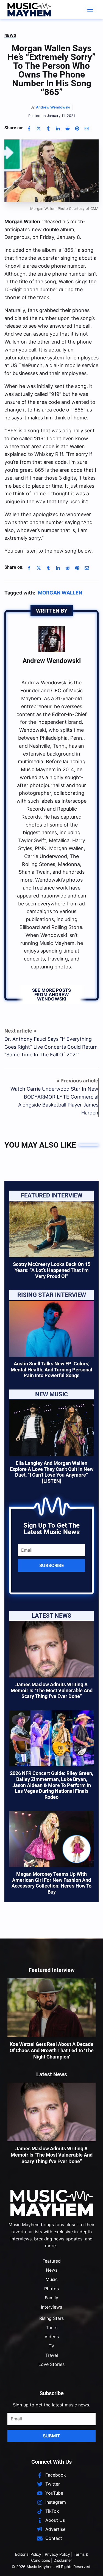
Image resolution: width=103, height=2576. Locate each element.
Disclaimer (63, 2560)
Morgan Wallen (60, 593)
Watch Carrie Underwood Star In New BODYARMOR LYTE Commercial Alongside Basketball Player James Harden (54, 1101)
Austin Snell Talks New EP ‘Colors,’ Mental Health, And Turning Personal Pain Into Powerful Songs (51, 1370)
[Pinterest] (77, 128)
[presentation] (51, 1229)
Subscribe (52, 1565)
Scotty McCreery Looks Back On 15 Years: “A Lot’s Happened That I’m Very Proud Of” (52, 1270)
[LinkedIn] (58, 128)
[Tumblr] (48, 128)
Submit (51, 2436)
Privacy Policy (57, 2554)
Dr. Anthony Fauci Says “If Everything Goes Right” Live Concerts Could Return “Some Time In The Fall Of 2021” (51, 1047)
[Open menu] (90, 9)
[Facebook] (29, 128)
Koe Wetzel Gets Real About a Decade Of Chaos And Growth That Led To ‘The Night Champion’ (52, 2051)
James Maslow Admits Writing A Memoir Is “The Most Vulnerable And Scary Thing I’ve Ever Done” (52, 1690)
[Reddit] (68, 128)
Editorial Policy (28, 2554)
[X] (39, 128)
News (10, 35)
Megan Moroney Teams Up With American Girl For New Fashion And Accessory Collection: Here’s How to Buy (51, 1883)
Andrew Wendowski (52, 661)
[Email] (87, 128)
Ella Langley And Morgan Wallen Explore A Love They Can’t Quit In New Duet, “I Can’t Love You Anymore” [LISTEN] (52, 1472)
